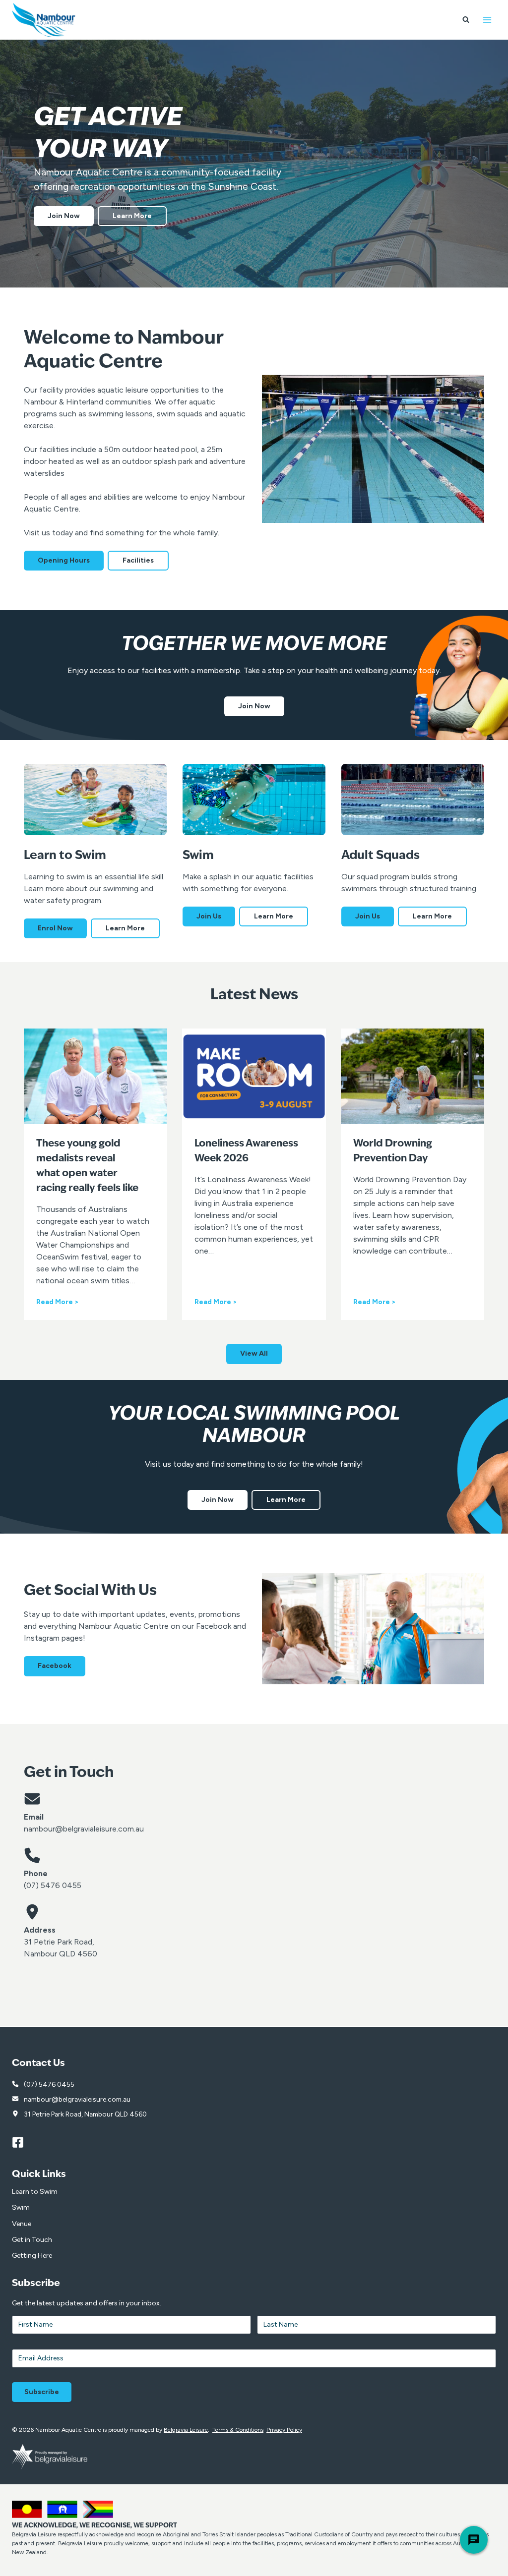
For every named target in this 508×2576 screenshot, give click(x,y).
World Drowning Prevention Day (393, 1151)
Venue (22, 2224)
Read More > (58, 1302)
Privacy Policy (284, 2430)
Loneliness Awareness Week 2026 (246, 1151)
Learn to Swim (35, 2192)
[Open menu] (487, 20)
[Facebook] (22, 2143)
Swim (21, 2207)
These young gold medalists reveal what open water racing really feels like (87, 1166)
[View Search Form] (466, 20)
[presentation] (95, 1076)
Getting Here (32, 2256)
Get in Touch (32, 2240)
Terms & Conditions (238, 2430)
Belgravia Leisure (186, 2430)
